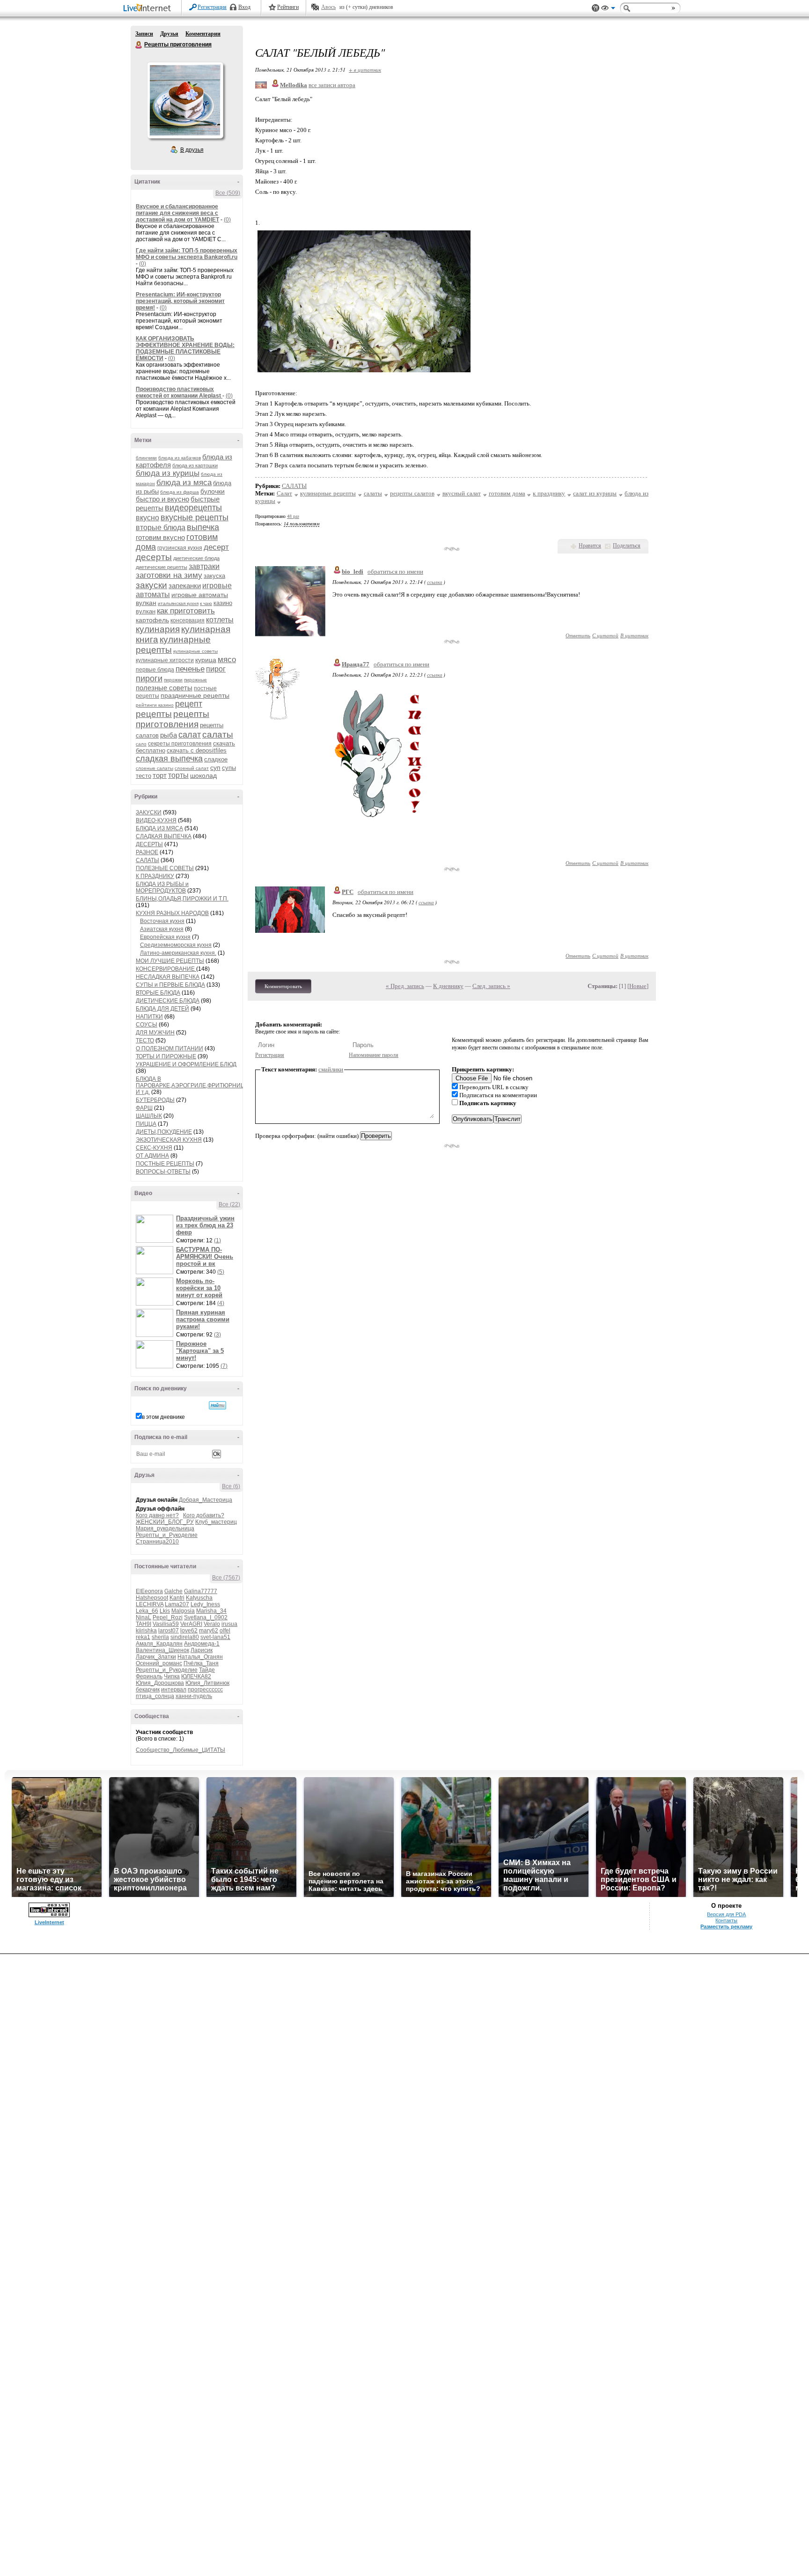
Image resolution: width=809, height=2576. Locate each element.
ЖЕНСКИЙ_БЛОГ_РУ (165, 1522)
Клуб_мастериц (216, 1522)
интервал (174, 1690)
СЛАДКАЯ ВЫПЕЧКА (164, 836)
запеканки (185, 586)
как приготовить (186, 611)
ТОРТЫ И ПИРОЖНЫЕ (166, 1056)
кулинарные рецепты (328, 493)
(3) (217, 1335)
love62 (189, 1631)
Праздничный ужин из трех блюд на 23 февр (205, 1225)
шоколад (203, 775)
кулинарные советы (195, 651)
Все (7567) (226, 1578)
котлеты (220, 620)
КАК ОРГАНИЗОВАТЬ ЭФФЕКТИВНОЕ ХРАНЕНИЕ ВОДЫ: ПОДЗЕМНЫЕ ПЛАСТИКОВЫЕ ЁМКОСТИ (185, 348)
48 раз (293, 516)
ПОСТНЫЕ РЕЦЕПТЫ (165, 1164)
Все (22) (229, 1204)
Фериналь (149, 1676)
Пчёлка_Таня (201, 1663)
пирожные (195, 680)
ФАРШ (144, 1108)
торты (178, 775)
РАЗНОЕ (147, 852)
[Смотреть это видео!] (156, 1229)
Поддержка (596, 8)
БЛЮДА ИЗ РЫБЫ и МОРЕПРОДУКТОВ (162, 887)
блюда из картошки (195, 465)
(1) (217, 1240)
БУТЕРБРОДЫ (155, 1100)
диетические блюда (196, 558)
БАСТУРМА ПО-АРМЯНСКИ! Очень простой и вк (205, 1257)
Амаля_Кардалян (159, 1644)
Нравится (590, 546)
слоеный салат (192, 768)
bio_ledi (353, 572)
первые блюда (155, 670)
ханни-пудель (194, 1696)
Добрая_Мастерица (206, 1500)
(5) (221, 1272)
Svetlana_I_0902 (206, 1617)
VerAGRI (191, 1624)
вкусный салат (462, 493)
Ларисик (202, 1650)
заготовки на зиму (169, 575)
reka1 (143, 1637)
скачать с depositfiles (197, 750)
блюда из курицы (168, 473)
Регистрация (212, 7)
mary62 (209, 1631)
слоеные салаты (154, 768)
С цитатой (605, 635)
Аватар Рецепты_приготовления (185, 100)
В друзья (192, 150)
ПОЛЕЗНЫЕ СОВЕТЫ (165, 868)
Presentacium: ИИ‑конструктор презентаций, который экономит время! (180, 301)
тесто (143, 776)
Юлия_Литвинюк (207, 1683)
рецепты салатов (412, 493)
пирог (216, 669)
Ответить (578, 635)
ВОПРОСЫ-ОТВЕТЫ (163, 1172)
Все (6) (231, 1486)
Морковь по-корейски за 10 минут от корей (199, 1288)
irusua (229, 1624)
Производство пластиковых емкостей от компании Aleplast (179, 392)
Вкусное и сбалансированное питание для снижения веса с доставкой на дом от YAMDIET (177, 213)
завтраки (204, 566)
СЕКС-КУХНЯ (154, 1148)
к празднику (549, 493)
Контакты (726, 1920)
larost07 (169, 1631)
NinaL (143, 1617)
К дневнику (448, 986)
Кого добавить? (204, 1515)
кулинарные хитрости (165, 660)
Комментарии (203, 34)
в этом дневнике (163, 1417)
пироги (149, 679)
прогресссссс (205, 1690)
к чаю (206, 603)
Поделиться (627, 546)
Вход (244, 7)
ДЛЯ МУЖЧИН (155, 1033)
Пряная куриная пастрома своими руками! (203, 1319)
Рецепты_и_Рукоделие (167, 1535)
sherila (160, 1637)
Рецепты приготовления (139, 45)
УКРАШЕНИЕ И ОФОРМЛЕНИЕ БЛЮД (186, 1064)
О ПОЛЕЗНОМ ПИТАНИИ (169, 1048)
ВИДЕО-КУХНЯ (156, 820)
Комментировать (283, 986)
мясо (227, 660)
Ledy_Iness (205, 1604)
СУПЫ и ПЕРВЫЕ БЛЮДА (170, 985)
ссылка (435, 582)
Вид (608, 9)
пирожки (173, 680)
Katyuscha (199, 1598)
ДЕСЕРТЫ (149, 844)
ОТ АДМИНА (152, 1156)
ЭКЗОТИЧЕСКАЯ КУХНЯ (169, 1140)
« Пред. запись (405, 986)
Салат (284, 493)
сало (141, 744)
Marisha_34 (211, 1611)
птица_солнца (155, 1696)
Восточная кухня (162, 921)
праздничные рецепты (195, 695)
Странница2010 (157, 1542)
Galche (173, 1591)
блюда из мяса (184, 483)
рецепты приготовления (173, 719)
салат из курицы (595, 493)
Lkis (165, 1611)
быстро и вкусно (162, 499)
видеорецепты (193, 508)
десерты (154, 557)
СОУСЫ (147, 1025)
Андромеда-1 (202, 1644)
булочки (213, 491)
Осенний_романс (159, 1663)
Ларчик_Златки (156, 1657)
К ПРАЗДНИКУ (155, 876)
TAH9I (143, 1624)
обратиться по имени (395, 572)
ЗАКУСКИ (149, 812)
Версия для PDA (726, 1914)
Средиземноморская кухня (176, 945)
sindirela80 (185, 1637)
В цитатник (634, 635)
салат (190, 735)
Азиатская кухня (162, 929)
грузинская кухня (180, 548)
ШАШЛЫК (149, 1116)
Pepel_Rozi (168, 1617)
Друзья (169, 34)
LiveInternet (149, 9)
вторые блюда (161, 528)
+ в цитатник (365, 70)
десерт (216, 547)
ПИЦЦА (146, 1124)
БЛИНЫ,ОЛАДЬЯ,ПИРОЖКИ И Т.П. (182, 899)
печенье (190, 669)
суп (215, 768)
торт (160, 775)
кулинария (158, 629)
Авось (328, 7)
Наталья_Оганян (200, 1657)
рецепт (189, 704)
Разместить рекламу (726, 1926)
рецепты (154, 714)
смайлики (331, 1069)
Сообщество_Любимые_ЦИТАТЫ (180, 1750)
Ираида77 (356, 664)
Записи (144, 34)
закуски (151, 585)
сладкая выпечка (169, 759)
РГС (348, 892)
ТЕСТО (145, 1041)
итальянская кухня (178, 603)
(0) (227, 220)
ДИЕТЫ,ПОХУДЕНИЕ (164, 1132)
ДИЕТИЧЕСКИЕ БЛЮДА (168, 1001)
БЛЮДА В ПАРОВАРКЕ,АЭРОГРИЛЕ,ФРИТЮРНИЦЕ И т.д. (192, 1085)
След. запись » (491, 986)
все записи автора (332, 85)
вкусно (147, 518)
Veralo (212, 1624)
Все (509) (228, 193)
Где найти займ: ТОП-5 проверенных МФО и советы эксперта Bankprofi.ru (187, 254)
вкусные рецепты (195, 517)
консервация (188, 620)
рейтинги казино (155, 705)
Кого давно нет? (157, 1515)
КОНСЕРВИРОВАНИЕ (166, 969)
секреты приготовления (180, 744)
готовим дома (507, 493)
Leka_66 (147, 1611)
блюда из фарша (180, 492)
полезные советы (164, 688)
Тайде (207, 1670)
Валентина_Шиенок (162, 1650)
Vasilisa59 (166, 1624)
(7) (224, 1366)
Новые (638, 986)
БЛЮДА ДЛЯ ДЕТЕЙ (162, 1009)
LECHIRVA (150, 1604)
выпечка (203, 527)
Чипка (172, 1676)
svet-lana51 (215, 1637)
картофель (152, 620)
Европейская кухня (165, 937)
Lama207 (177, 1604)
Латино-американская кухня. (178, 953)
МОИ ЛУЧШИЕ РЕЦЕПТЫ (170, 961)
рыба (169, 735)
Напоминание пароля (374, 1055)
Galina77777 (201, 1591)
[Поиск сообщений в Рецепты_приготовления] (217, 1405)
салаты (218, 734)
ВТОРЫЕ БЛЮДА (158, 993)
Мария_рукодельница (165, 1528)
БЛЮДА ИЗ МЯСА (159, 828)
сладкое (216, 759)
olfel (225, 1631)
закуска (214, 576)
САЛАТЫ (147, 860)
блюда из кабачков (180, 458)
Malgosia (183, 1611)
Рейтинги (288, 7)
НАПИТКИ (149, 1017)
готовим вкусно (160, 537)
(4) (221, 1303)
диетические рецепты (162, 567)
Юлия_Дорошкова (160, 1683)
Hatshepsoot (152, 1598)
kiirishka (146, 1631)
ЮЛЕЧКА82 (196, 1676)
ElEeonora (149, 1591)
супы (229, 768)
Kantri (177, 1598)
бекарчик (148, 1690)
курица (206, 660)
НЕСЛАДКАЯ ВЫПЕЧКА (168, 977)
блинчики (146, 458)
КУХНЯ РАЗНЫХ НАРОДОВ (172, 913)
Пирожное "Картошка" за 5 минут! (200, 1351)
